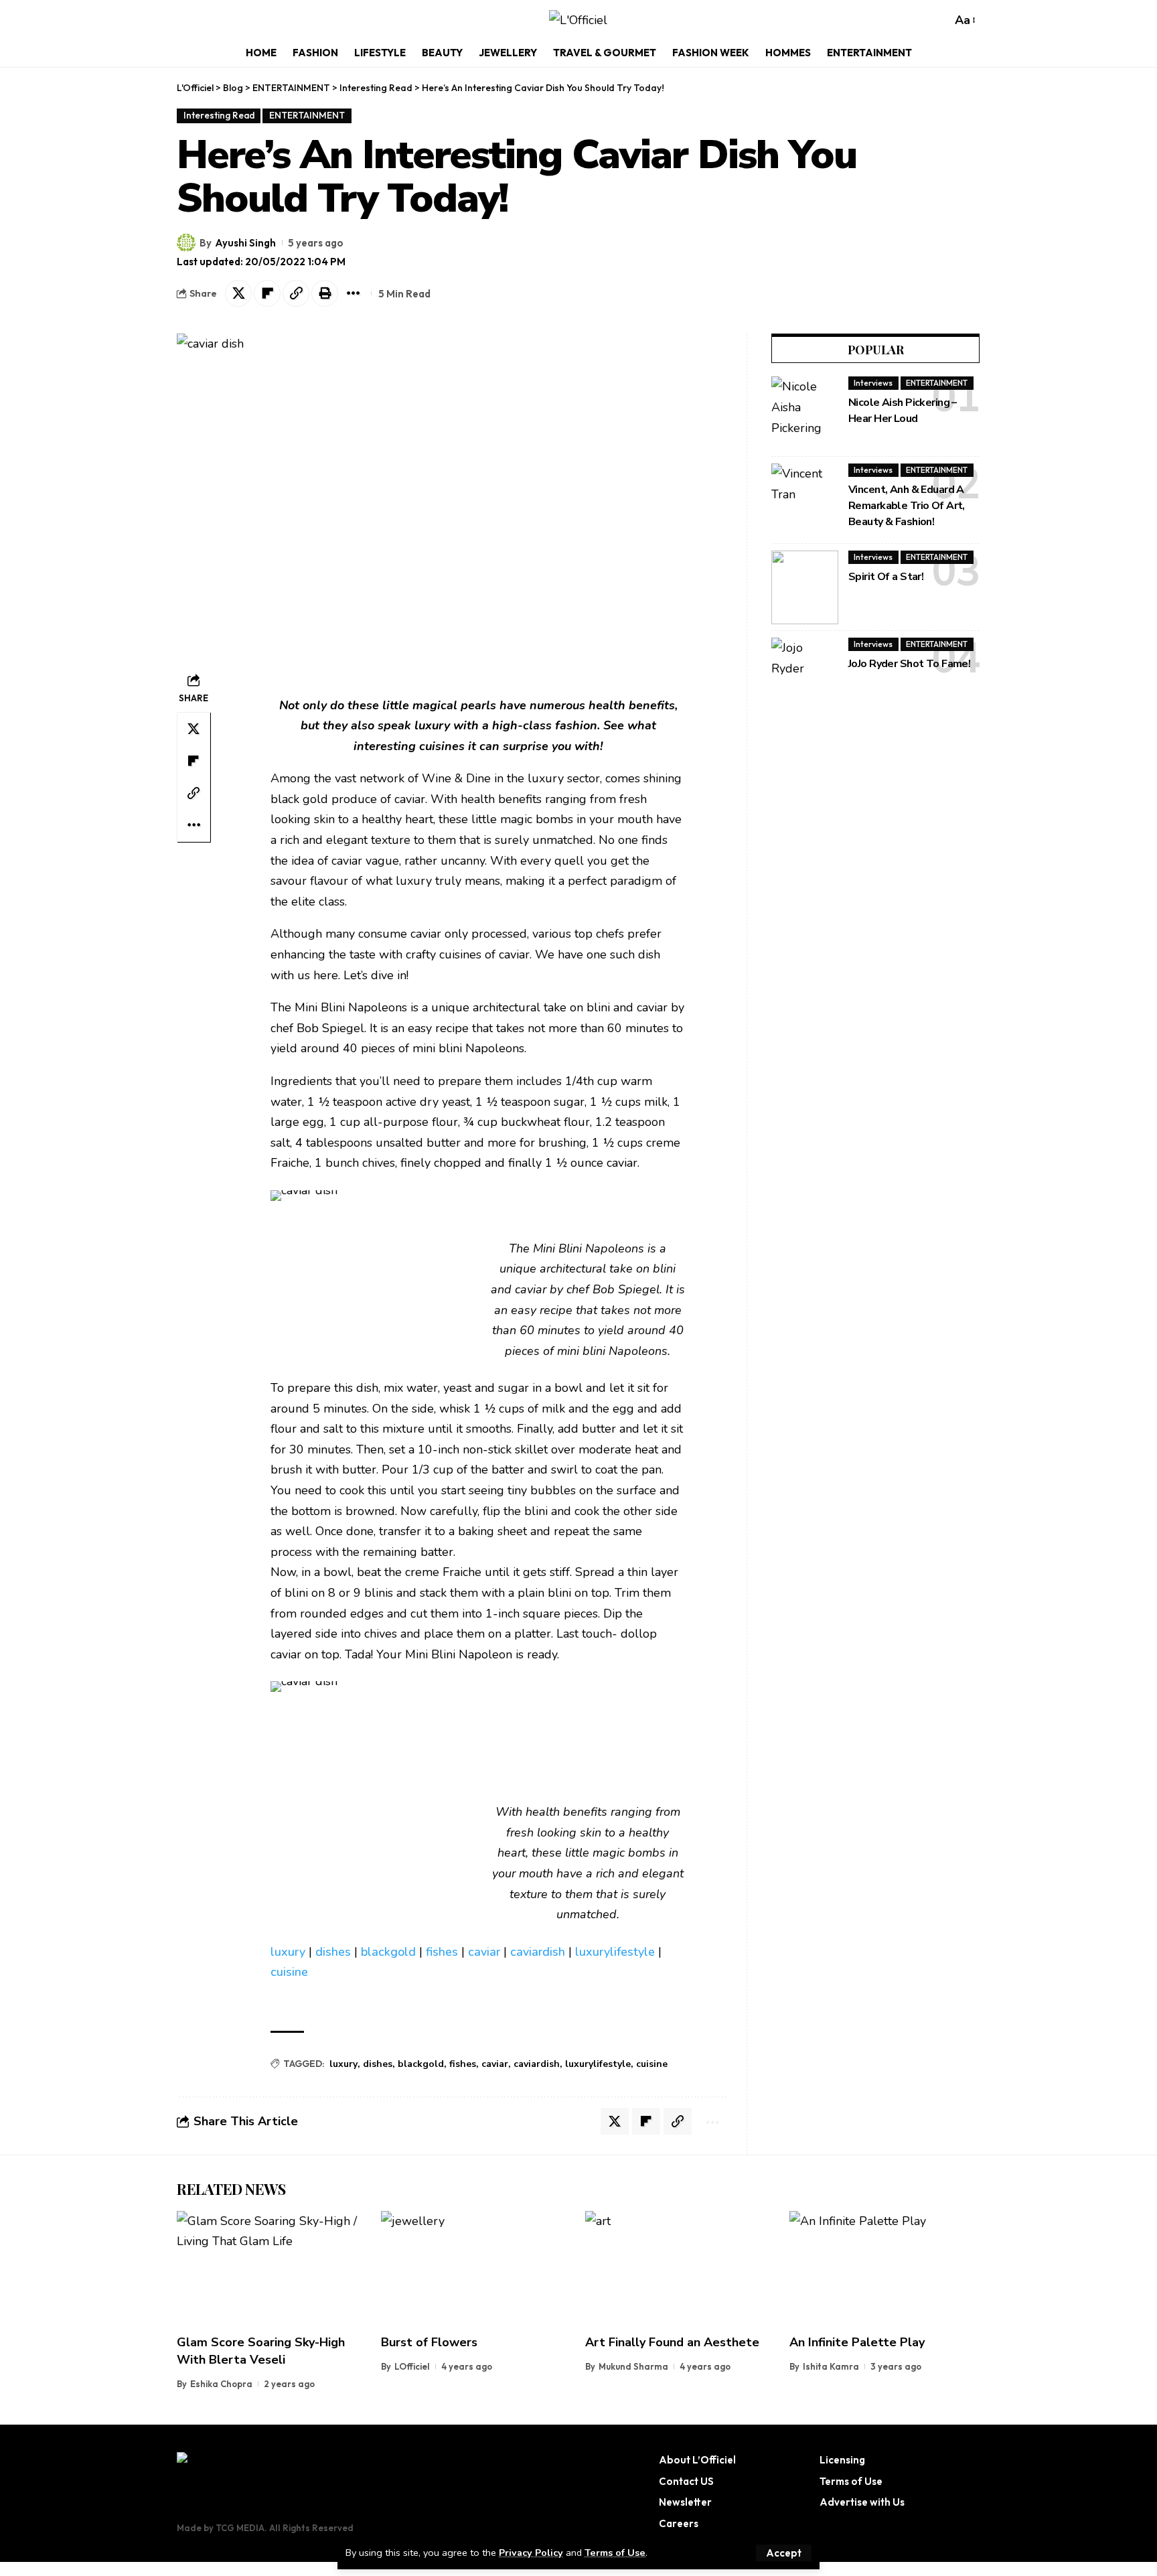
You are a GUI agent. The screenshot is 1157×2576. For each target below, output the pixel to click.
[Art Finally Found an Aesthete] (681, 2268)
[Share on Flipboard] (267, 293)
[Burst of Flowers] (476, 2268)
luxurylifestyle (615, 1952)
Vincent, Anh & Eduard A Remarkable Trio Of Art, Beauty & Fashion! (907, 506)
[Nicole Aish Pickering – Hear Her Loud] (805, 413)
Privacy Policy (531, 2553)
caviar (484, 1952)
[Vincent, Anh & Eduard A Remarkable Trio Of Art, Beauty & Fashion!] (805, 500)
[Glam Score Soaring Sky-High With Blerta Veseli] (272, 2268)
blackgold (388, 1952)
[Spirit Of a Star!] (805, 587)
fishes (442, 1952)
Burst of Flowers (429, 2342)
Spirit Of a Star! (886, 577)
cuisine (289, 1972)
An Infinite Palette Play (857, 2342)
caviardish (538, 1952)
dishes (333, 1952)
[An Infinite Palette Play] (885, 2268)
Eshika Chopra (221, 2384)
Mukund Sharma (633, 2366)
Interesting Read (219, 115)
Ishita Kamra (831, 2366)
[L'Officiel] (578, 20)
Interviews (873, 383)
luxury (288, 1952)
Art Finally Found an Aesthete (672, 2342)
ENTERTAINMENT (307, 115)
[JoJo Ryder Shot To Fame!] (805, 674)
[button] (784, 2553)
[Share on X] (238, 293)
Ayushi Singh (245, 243)
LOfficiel (412, 2366)
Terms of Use (615, 2553)
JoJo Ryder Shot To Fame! (909, 664)
